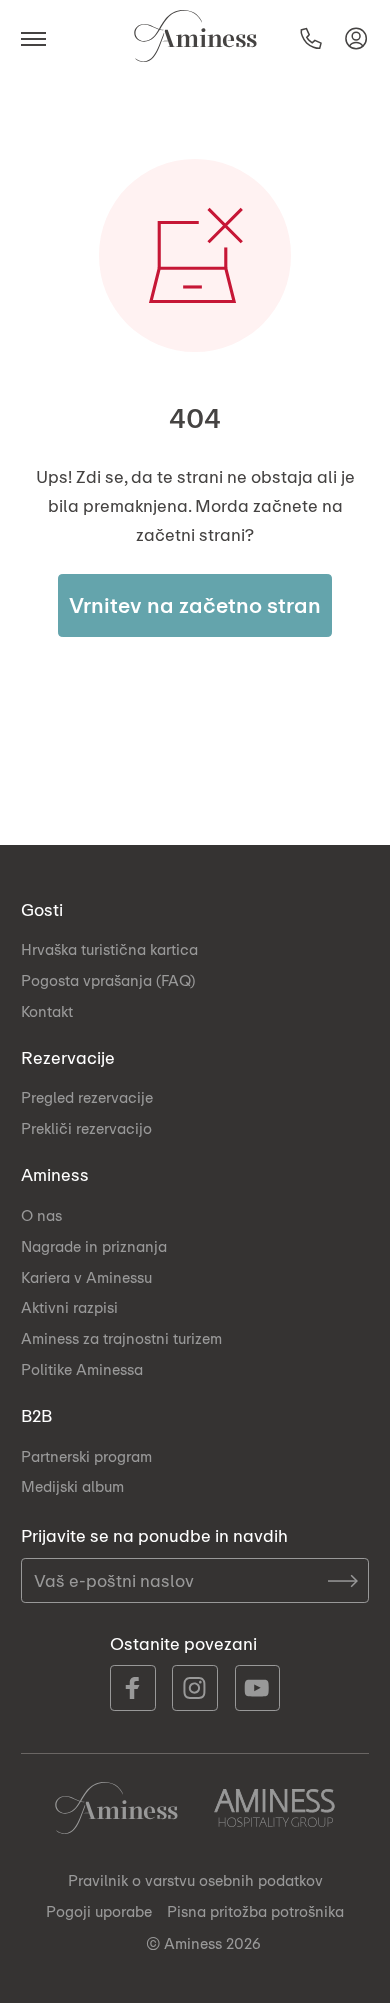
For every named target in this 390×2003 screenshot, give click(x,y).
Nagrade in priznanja (94, 1246)
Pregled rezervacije (87, 1097)
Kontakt (47, 1011)
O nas (41, 1215)
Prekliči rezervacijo (86, 1128)
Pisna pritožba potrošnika (255, 1911)
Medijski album (72, 1486)
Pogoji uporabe (99, 1911)
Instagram (195, 1688)
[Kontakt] (311, 38)
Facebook (133, 1688)
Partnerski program (86, 1456)
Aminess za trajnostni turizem (121, 1338)
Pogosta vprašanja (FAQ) (108, 980)
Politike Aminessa (82, 1369)
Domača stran (116, 1808)
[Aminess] (195, 37)
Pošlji (343, 1581)
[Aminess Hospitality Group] (274, 1808)
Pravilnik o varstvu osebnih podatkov (195, 1880)
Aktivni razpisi (69, 1307)
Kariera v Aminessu (86, 1277)
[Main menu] (39, 37)
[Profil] (356, 38)
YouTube (258, 1688)
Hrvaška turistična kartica (109, 949)
